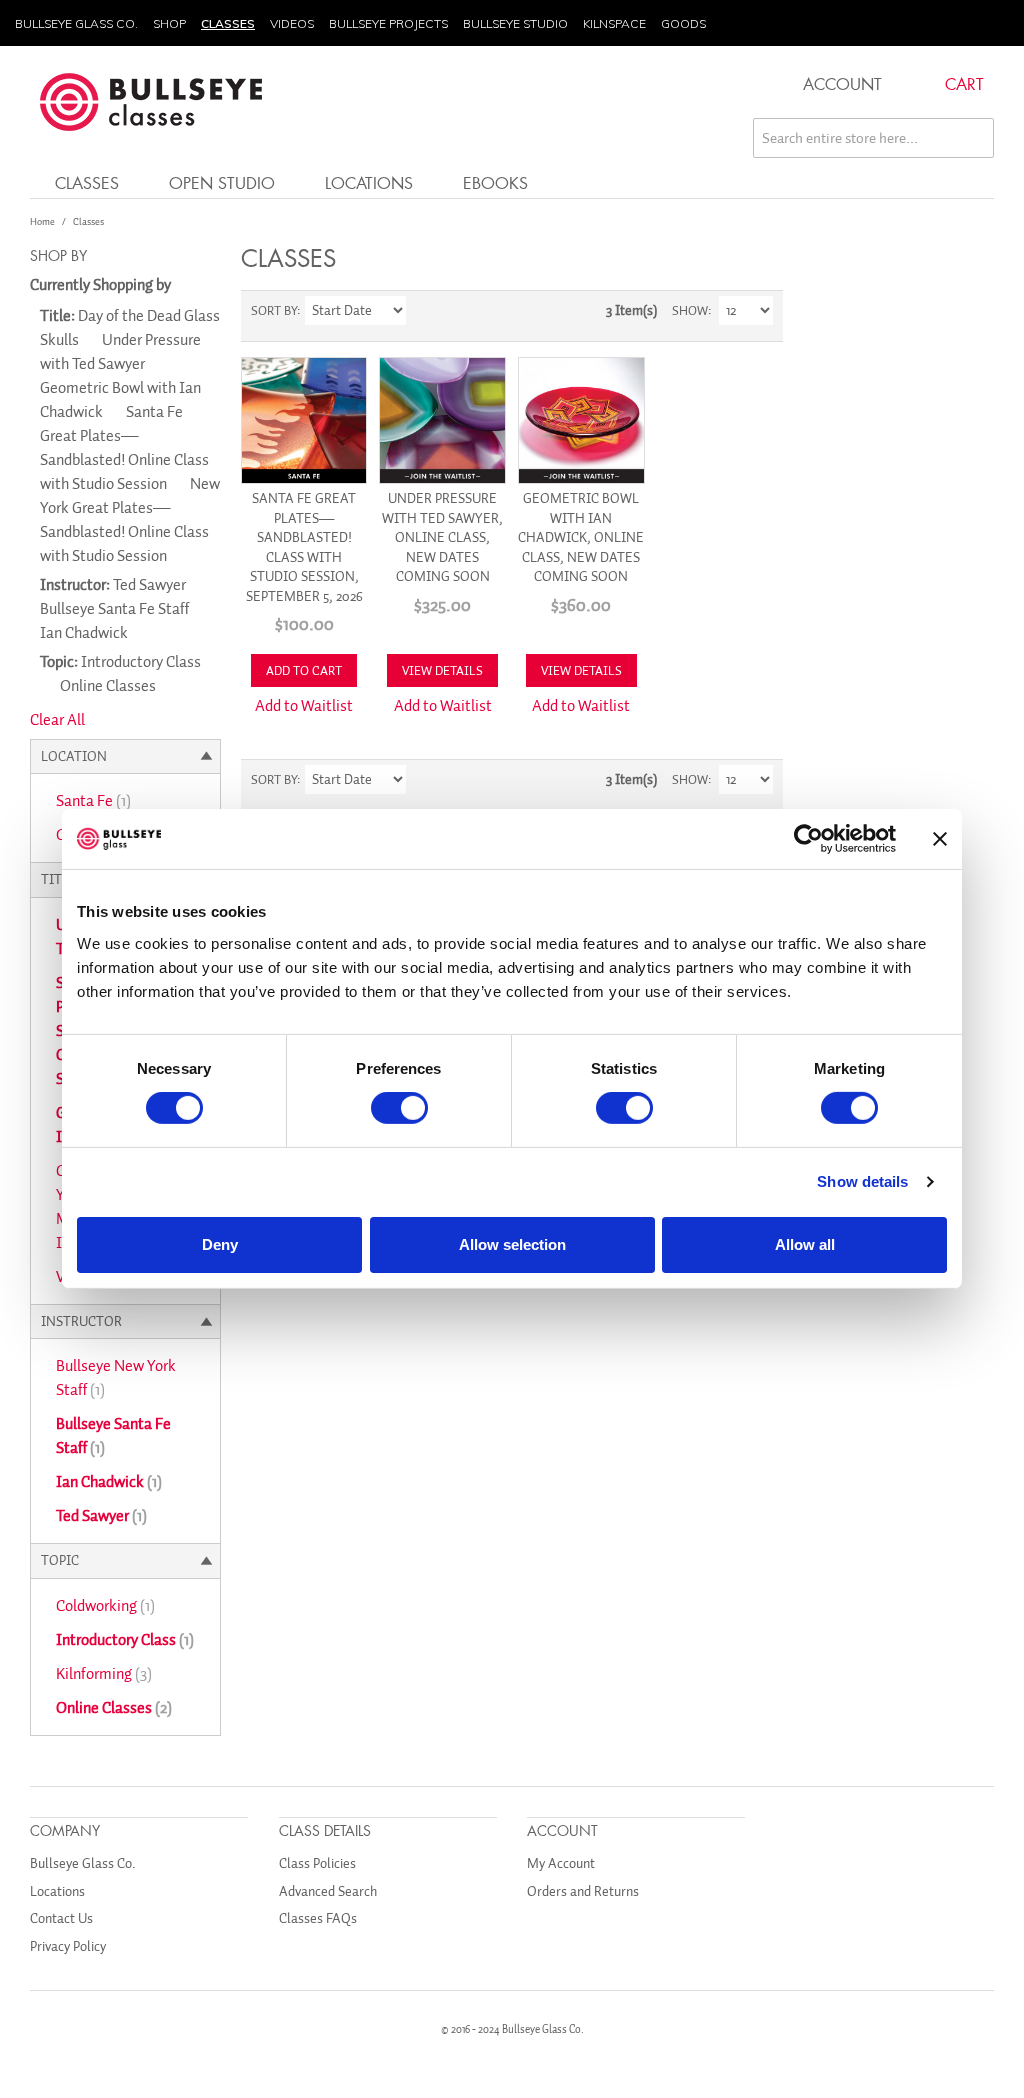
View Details (442, 670)
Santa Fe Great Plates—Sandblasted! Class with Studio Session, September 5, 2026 (304, 547)
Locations (369, 182)
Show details (862, 1181)
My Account (561, 1863)
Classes (228, 23)
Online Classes (114, 1708)
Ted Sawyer (101, 1516)
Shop (169, 23)
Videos (292, 23)
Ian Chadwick (109, 1482)
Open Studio (222, 182)
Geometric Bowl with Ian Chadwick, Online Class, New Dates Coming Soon (581, 537)
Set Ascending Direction (424, 311)
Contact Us (61, 1918)
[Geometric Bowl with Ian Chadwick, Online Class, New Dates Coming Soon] (581, 420)
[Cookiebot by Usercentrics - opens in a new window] (808, 839)
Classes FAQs (318, 1918)
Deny (220, 1244)
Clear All (57, 720)
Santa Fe (93, 801)
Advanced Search (328, 1891)
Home (42, 221)
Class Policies (317, 1863)
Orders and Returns (583, 1891)
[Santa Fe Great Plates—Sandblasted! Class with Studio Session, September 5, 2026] (304, 420)
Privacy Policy (68, 1946)
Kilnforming (104, 1674)
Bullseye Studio (515, 23)
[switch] (399, 1108)
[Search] (974, 138)
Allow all (805, 1244)
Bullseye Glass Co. (76, 23)
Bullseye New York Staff (116, 1378)
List (494, 311)
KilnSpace (614, 23)
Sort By (274, 310)
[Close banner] (940, 839)
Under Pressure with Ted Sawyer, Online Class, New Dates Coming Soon (442, 537)
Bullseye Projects (388, 23)
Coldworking (105, 1606)
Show (690, 310)
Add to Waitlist (304, 706)
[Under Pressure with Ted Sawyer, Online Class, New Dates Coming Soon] (442, 420)
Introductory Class (125, 1640)
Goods (683, 23)
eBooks (495, 182)
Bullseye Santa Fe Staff (113, 1436)
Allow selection (512, 1244)
